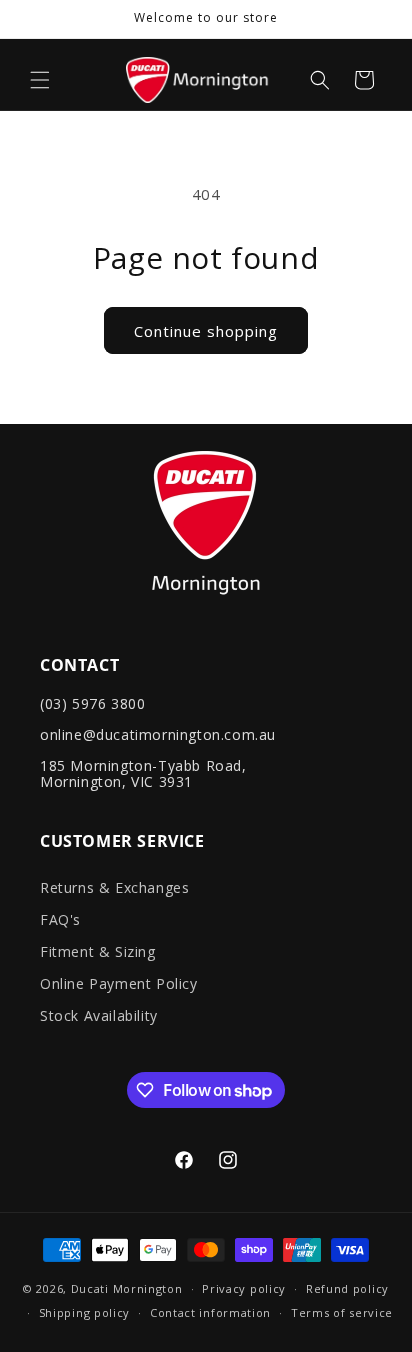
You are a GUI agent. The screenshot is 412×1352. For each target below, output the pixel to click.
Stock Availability (99, 1015)
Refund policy (347, 1288)
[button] (40, 80)
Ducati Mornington (127, 1288)
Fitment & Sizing (98, 951)
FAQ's (60, 919)
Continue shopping (206, 331)
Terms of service (342, 1312)
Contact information (210, 1312)
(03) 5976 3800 (92, 703)
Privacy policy (244, 1288)
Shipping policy (85, 1312)
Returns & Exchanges (114, 887)
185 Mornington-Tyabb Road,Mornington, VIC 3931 (143, 774)
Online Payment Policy (119, 983)
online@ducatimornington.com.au (158, 734)
